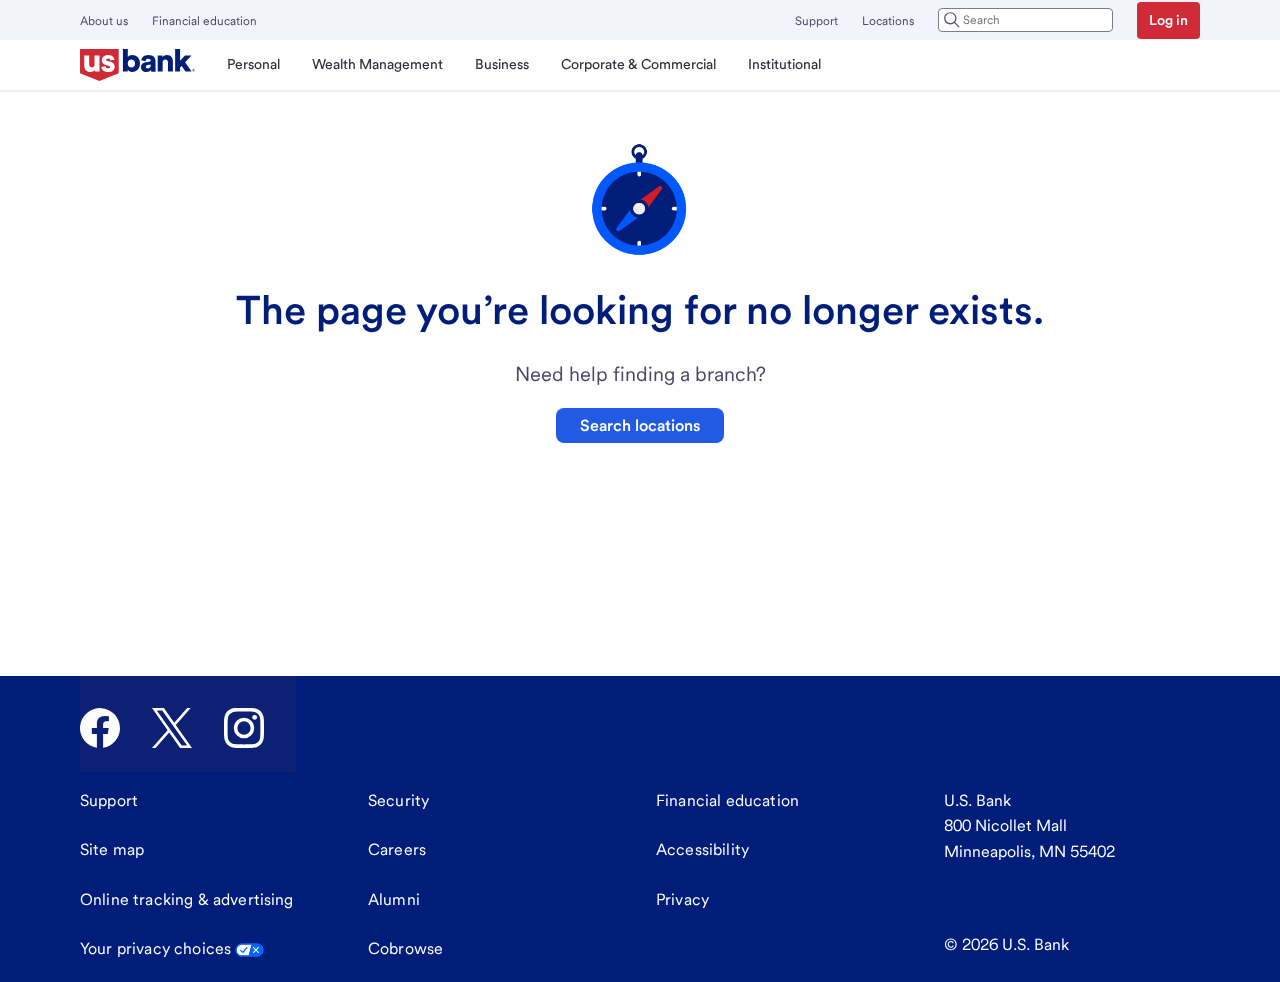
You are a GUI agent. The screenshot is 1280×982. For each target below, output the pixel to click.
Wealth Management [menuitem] (377, 64)
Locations (888, 21)
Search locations (640, 425)
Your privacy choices (155, 948)
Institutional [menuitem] (784, 64)
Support (816, 21)
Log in (1168, 20)
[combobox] (1025, 20)
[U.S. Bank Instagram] (244, 728)
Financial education (204, 21)
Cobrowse (405, 948)
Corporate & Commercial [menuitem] (638, 64)
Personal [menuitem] (253, 64)
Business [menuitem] (502, 64)
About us (104, 21)
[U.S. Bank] (137, 65)
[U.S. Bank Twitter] (172, 728)
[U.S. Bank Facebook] (100, 728)
